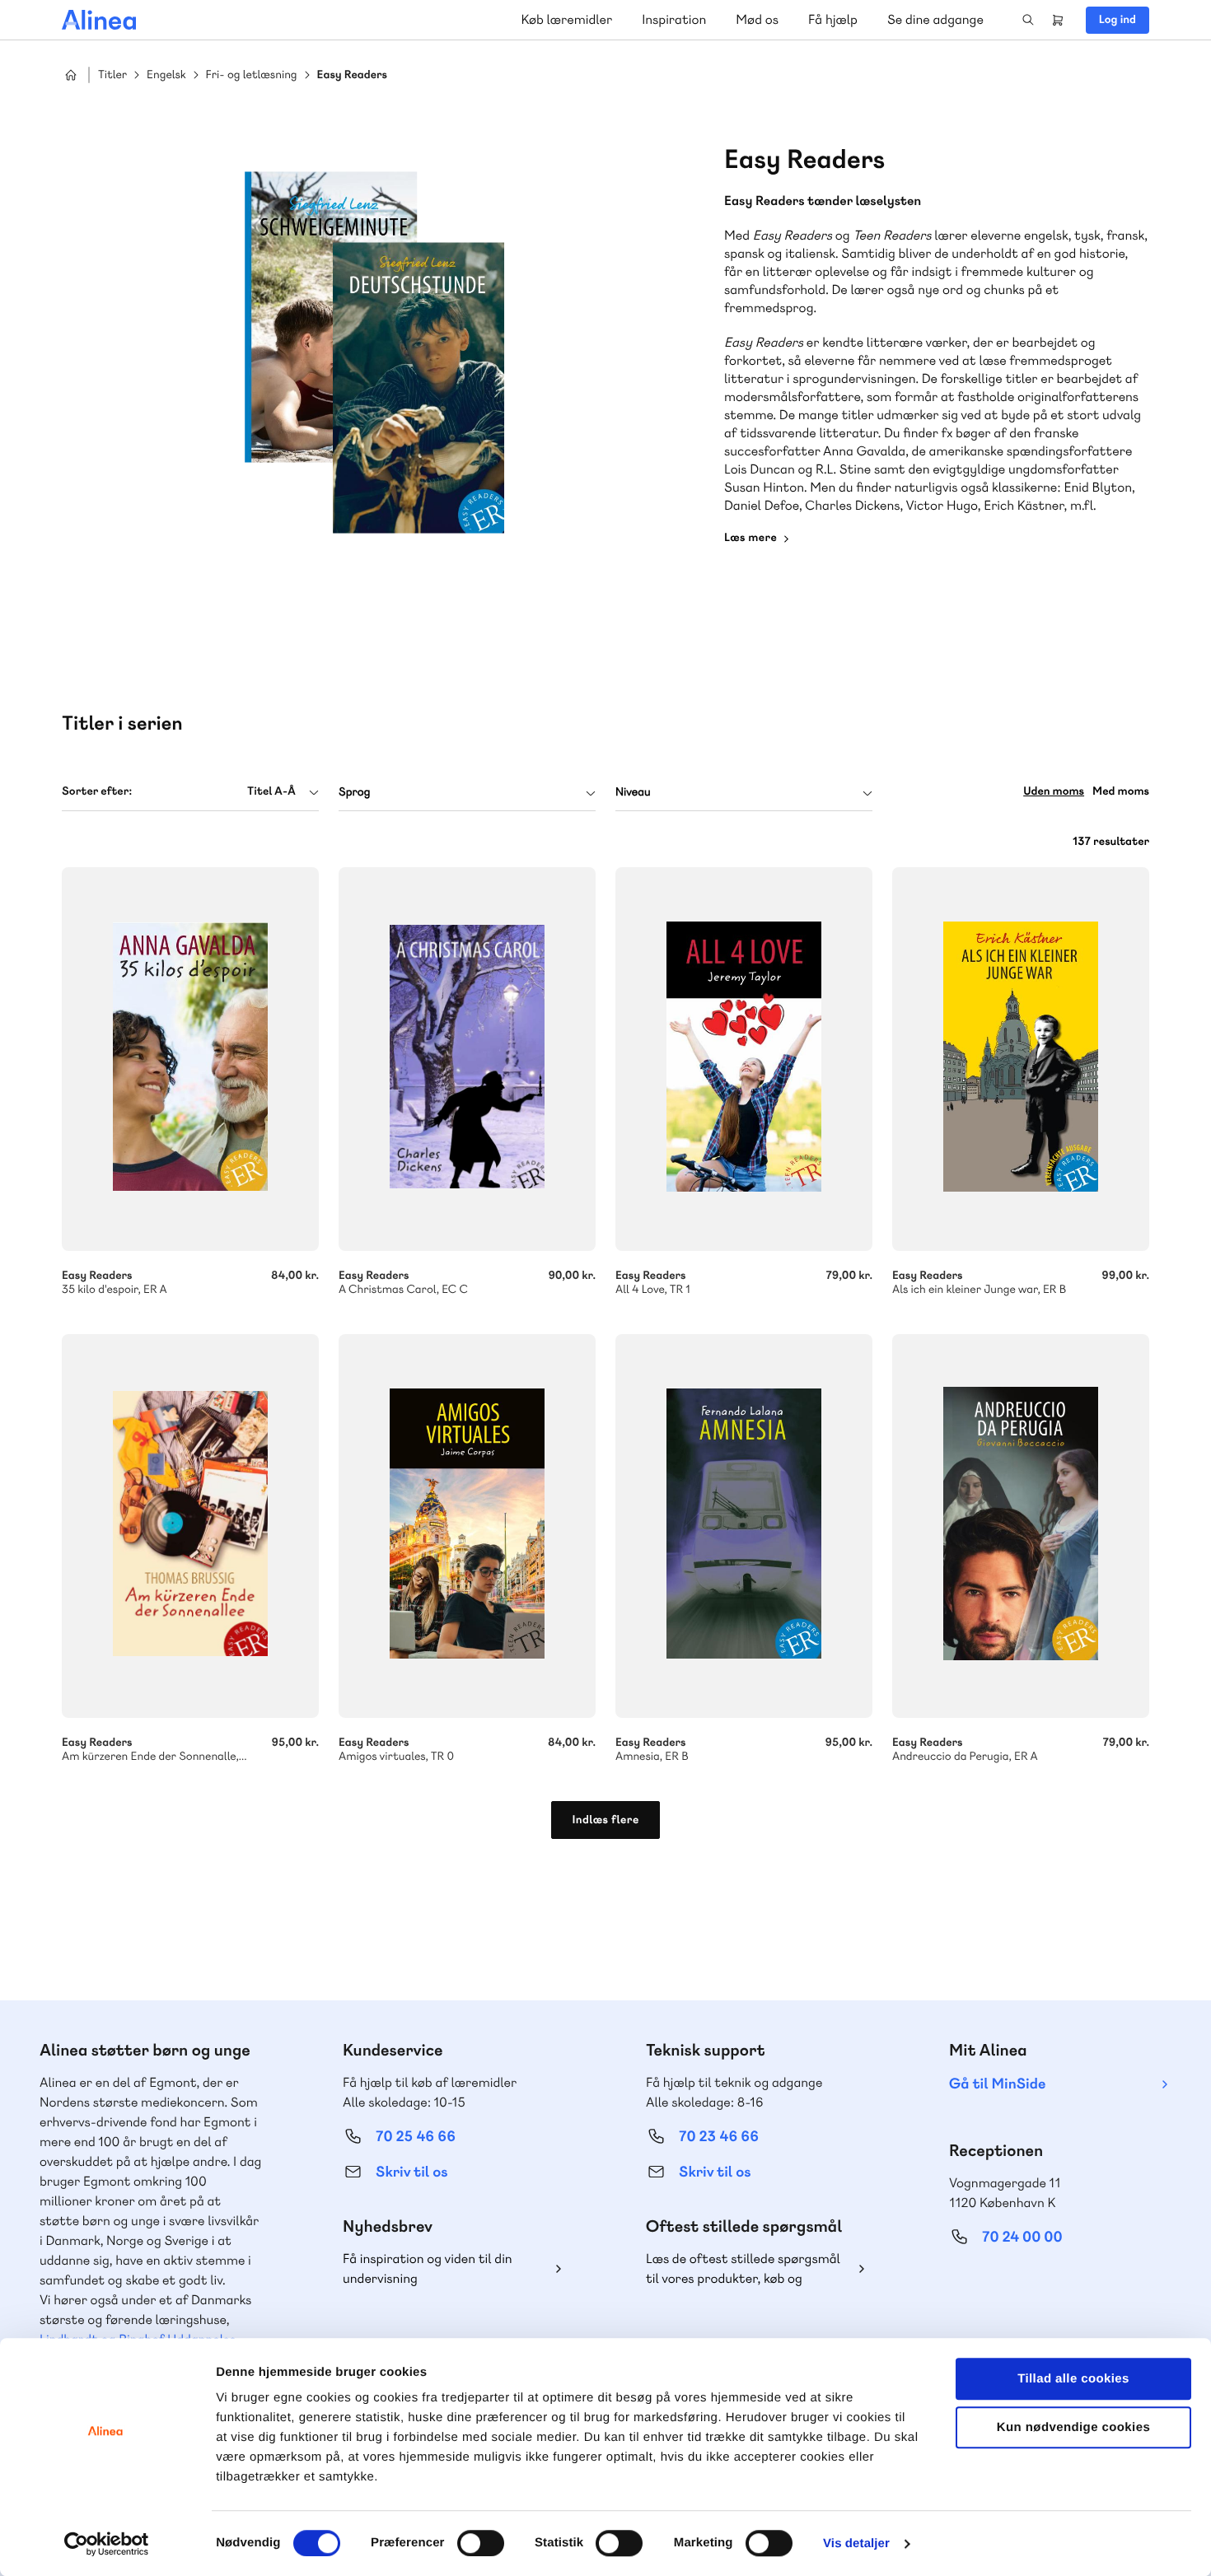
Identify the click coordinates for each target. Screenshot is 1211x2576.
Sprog (354, 792)
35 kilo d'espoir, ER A (190, 1059)
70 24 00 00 (1022, 2237)
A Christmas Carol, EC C (467, 1059)
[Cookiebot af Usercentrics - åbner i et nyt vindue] (107, 2544)
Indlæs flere (605, 1820)
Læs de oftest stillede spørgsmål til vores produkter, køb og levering (743, 2269)
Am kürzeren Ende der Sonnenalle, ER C (190, 1526)
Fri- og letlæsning (252, 75)
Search (1028, 20)
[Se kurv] (1058, 20)
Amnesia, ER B (744, 1526)
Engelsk (166, 75)
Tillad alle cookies (1073, 2379)
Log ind (1117, 20)
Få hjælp (833, 19)
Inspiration (674, 19)
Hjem (71, 75)
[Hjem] (99, 20)
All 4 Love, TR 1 (744, 1059)
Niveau (633, 792)
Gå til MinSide (997, 2084)
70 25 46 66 (416, 2137)
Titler (112, 75)
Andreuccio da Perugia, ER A (1021, 1526)
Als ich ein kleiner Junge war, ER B (1021, 1059)
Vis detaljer (856, 2543)
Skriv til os (411, 2172)
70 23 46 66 (719, 2137)
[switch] (481, 2543)
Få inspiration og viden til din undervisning (428, 2268)
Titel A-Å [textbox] (271, 791)
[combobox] (190, 792)
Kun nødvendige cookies (1073, 2427)
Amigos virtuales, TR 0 (467, 1526)
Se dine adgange (935, 19)
